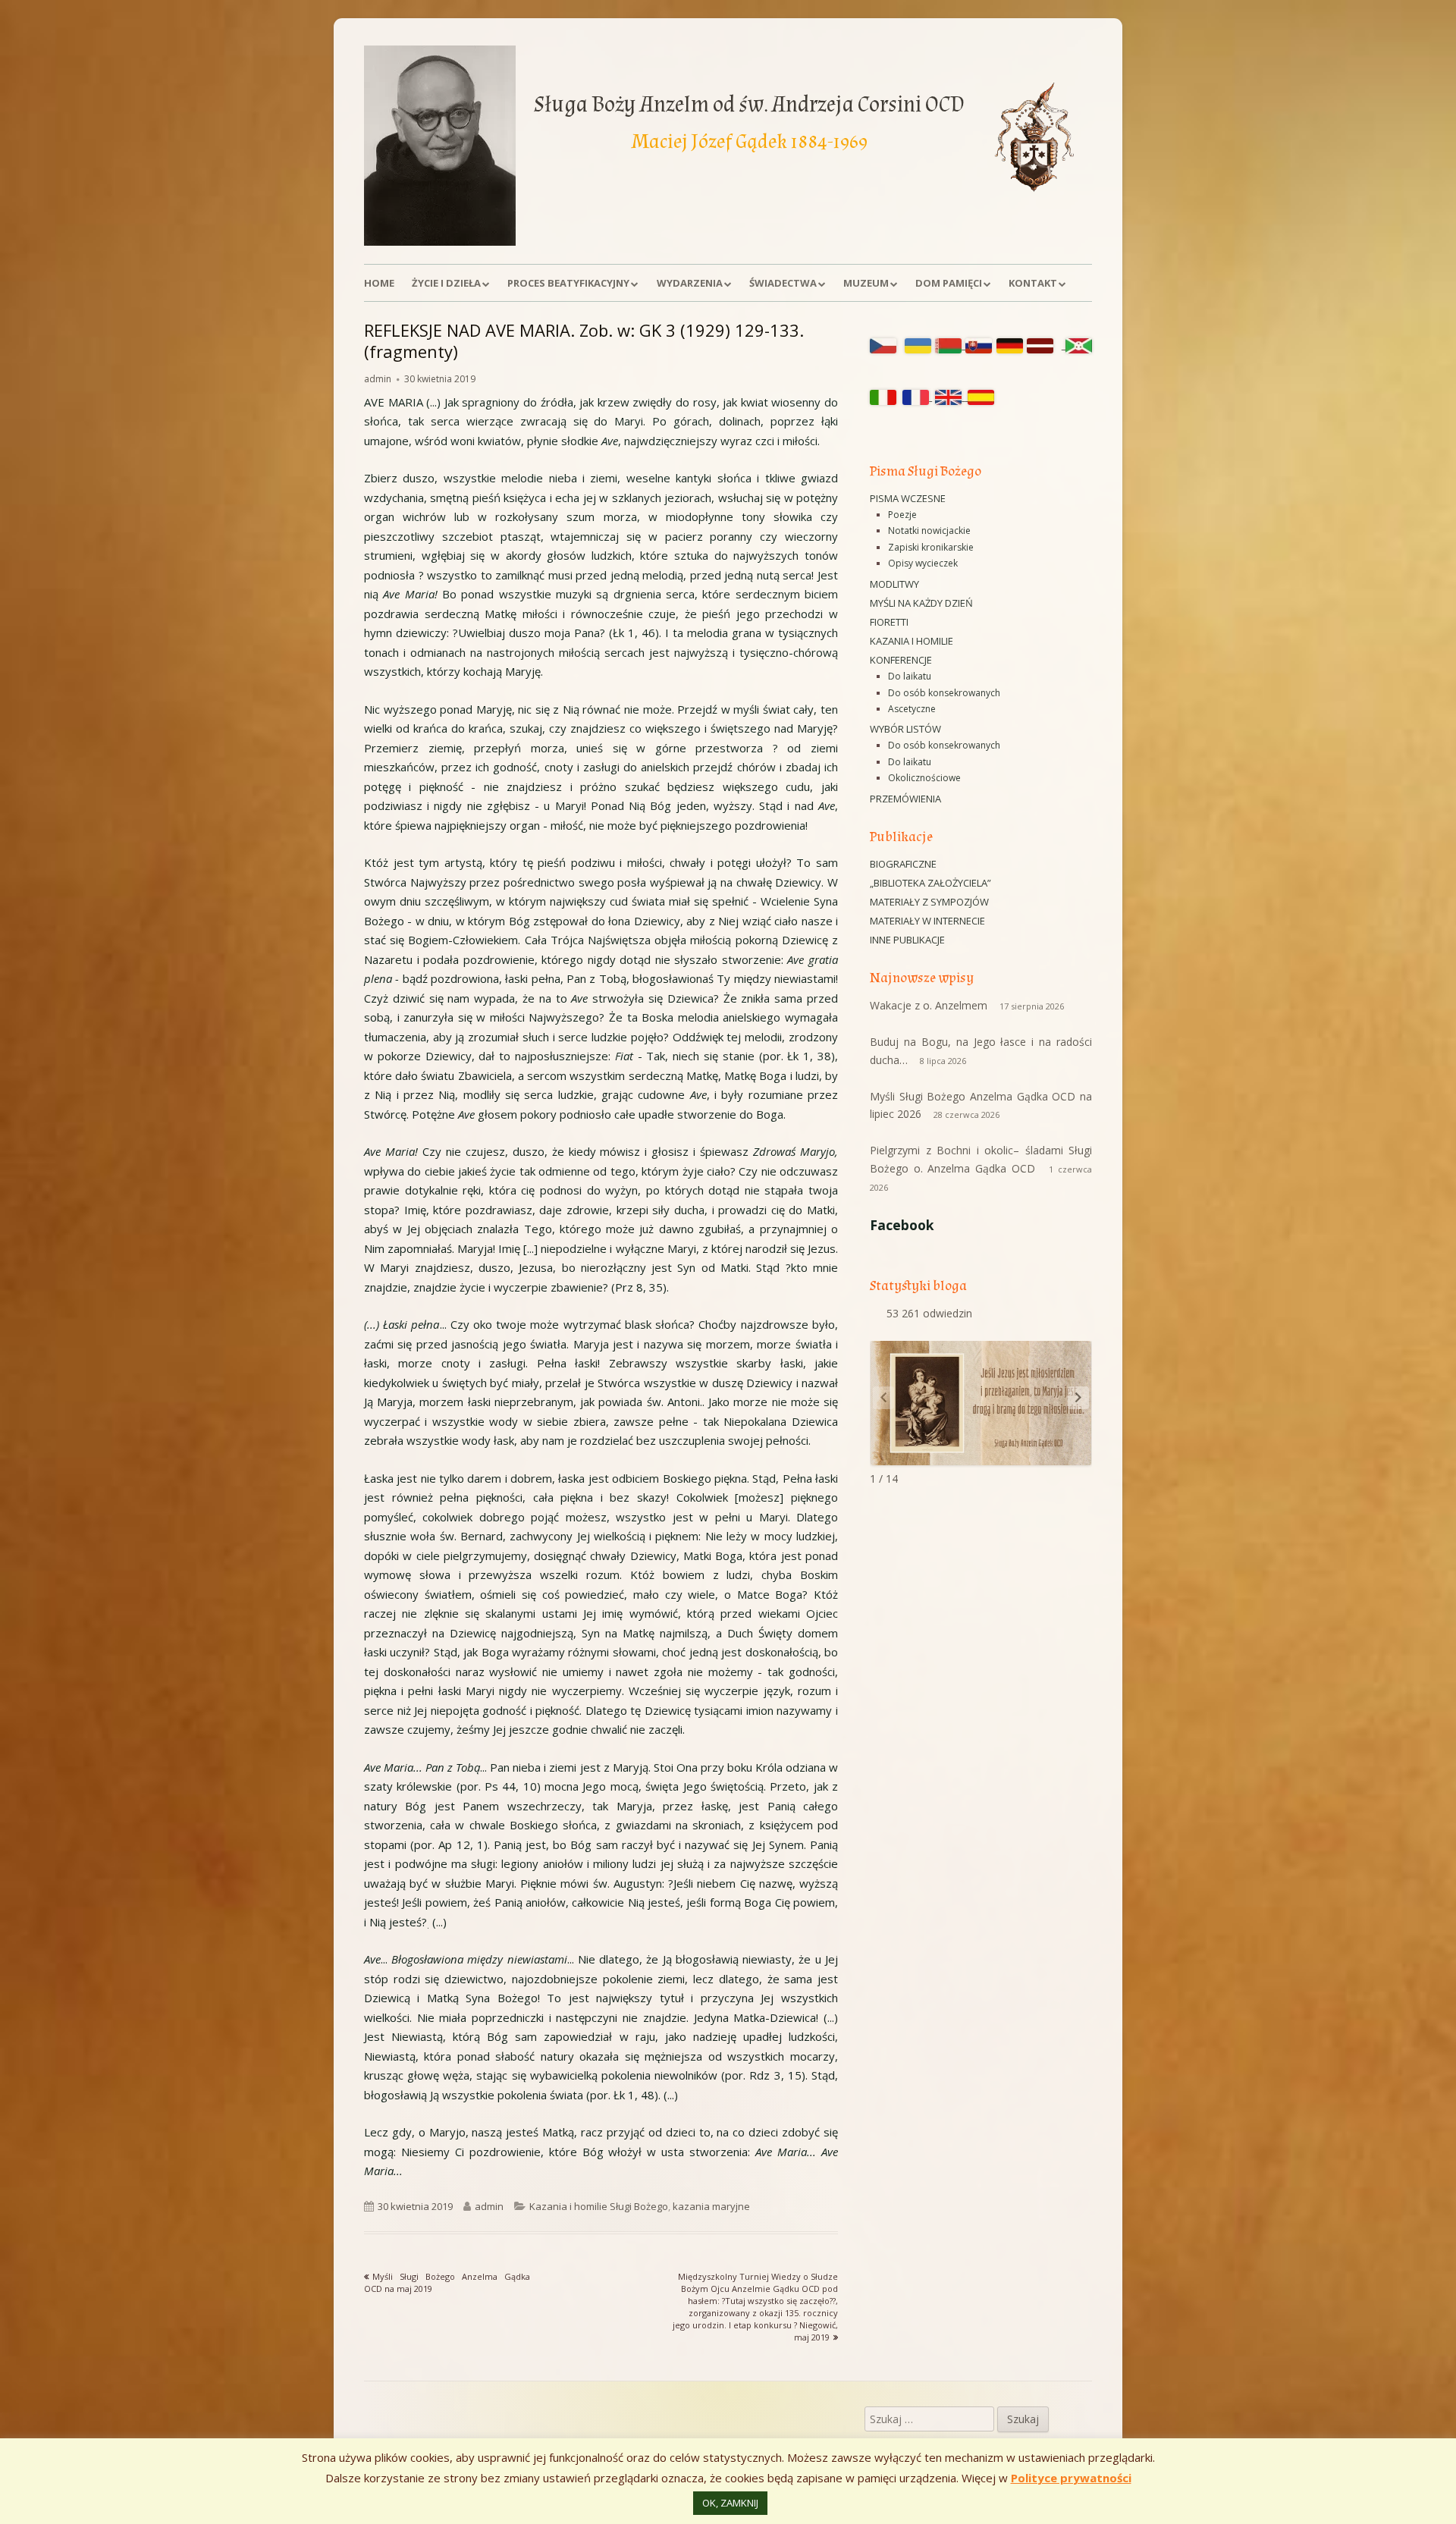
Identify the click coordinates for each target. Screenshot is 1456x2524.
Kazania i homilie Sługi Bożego (599, 2206)
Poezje (902, 515)
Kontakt (1033, 283)
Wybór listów (905, 729)
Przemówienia (905, 799)
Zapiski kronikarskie (931, 547)
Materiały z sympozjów (929, 902)
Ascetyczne (912, 709)
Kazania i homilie (912, 641)
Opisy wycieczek (923, 563)
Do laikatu (910, 676)
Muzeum (866, 283)
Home (379, 283)
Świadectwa (783, 283)
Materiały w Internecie (927, 921)
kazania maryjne (711, 2206)
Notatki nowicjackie (929, 531)
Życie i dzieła (446, 283)
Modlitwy (894, 584)
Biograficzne (903, 864)
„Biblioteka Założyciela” (930, 883)
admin (378, 379)
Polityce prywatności (1071, 2478)
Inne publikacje (907, 940)
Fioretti (889, 622)
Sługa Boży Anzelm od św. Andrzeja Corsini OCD (749, 104)
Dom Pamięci (949, 283)
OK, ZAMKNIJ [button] (730, 2503)
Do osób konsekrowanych (944, 693)
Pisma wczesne (908, 498)
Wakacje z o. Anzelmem (929, 1005)
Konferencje (901, 660)
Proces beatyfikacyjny (568, 283)
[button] (1078, 1398)
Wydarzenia (690, 283)
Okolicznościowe (924, 778)
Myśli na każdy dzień (921, 603)
